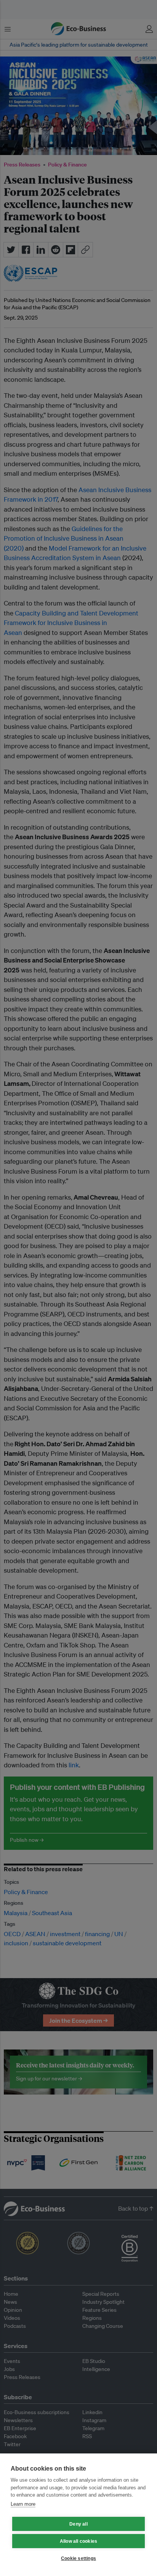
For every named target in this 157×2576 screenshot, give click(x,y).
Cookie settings (78, 2558)
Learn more (23, 2504)
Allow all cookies (78, 2541)
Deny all (78, 2524)
